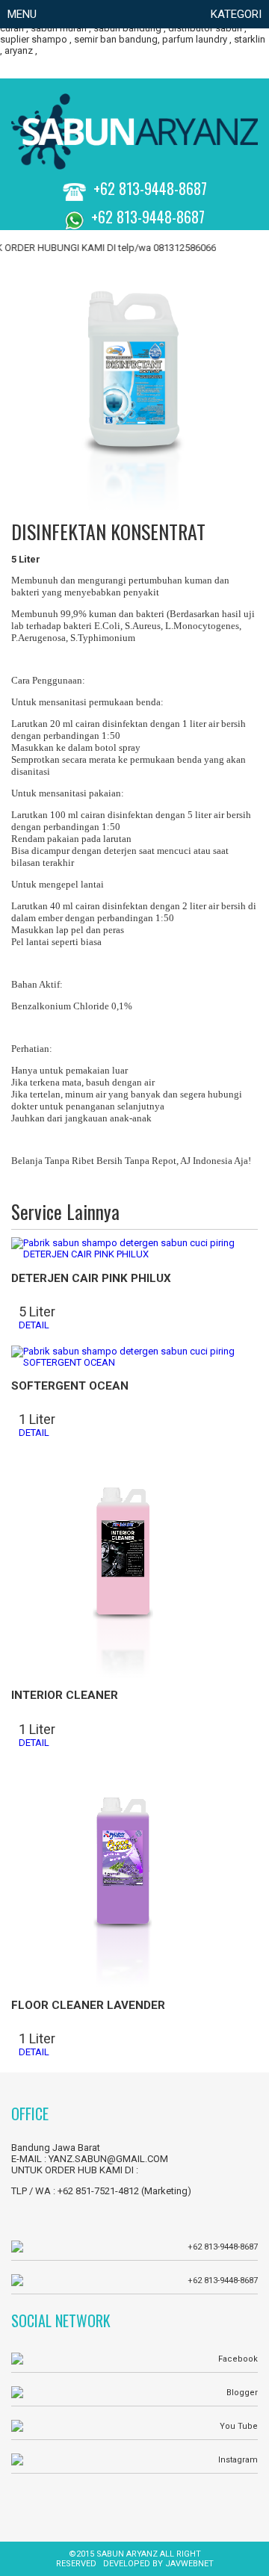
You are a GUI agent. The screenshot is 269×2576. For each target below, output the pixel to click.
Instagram (238, 2460)
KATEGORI (236, 14)
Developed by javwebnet (158, 2564)
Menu (22, 14)
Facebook (238, 2359)
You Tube (239, 2426)
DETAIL (34, 1325)
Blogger (242, 2393)
